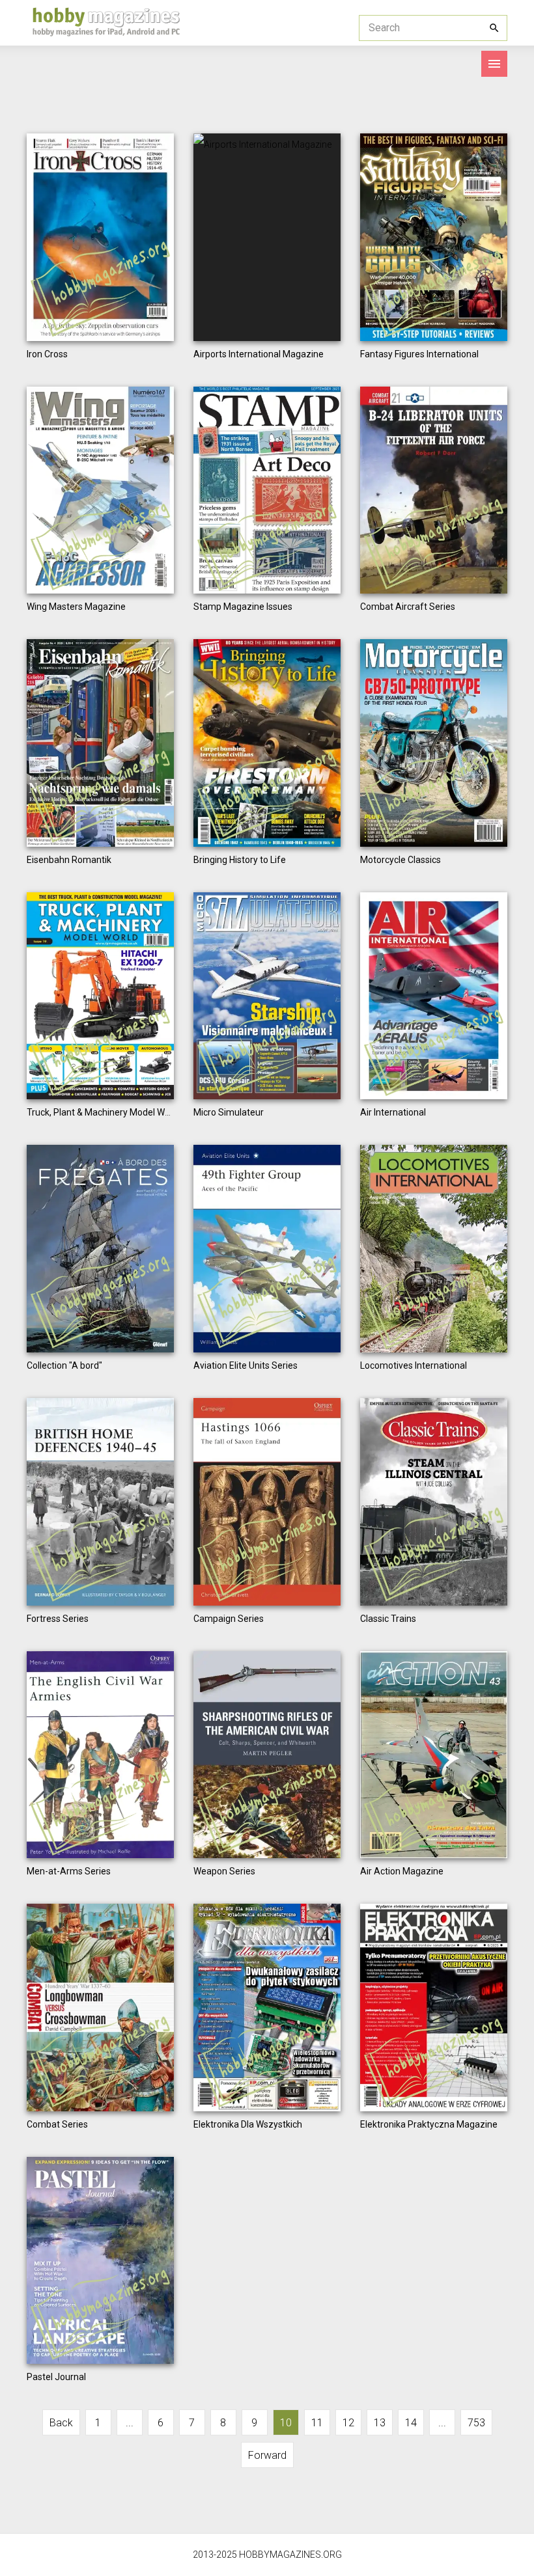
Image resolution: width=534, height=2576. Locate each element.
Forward (267, 2455)
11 (317, 2423)
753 (476, 2423)
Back (61, 2423)
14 (411, 2423)
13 (380, 2423)
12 (348, 2423)
